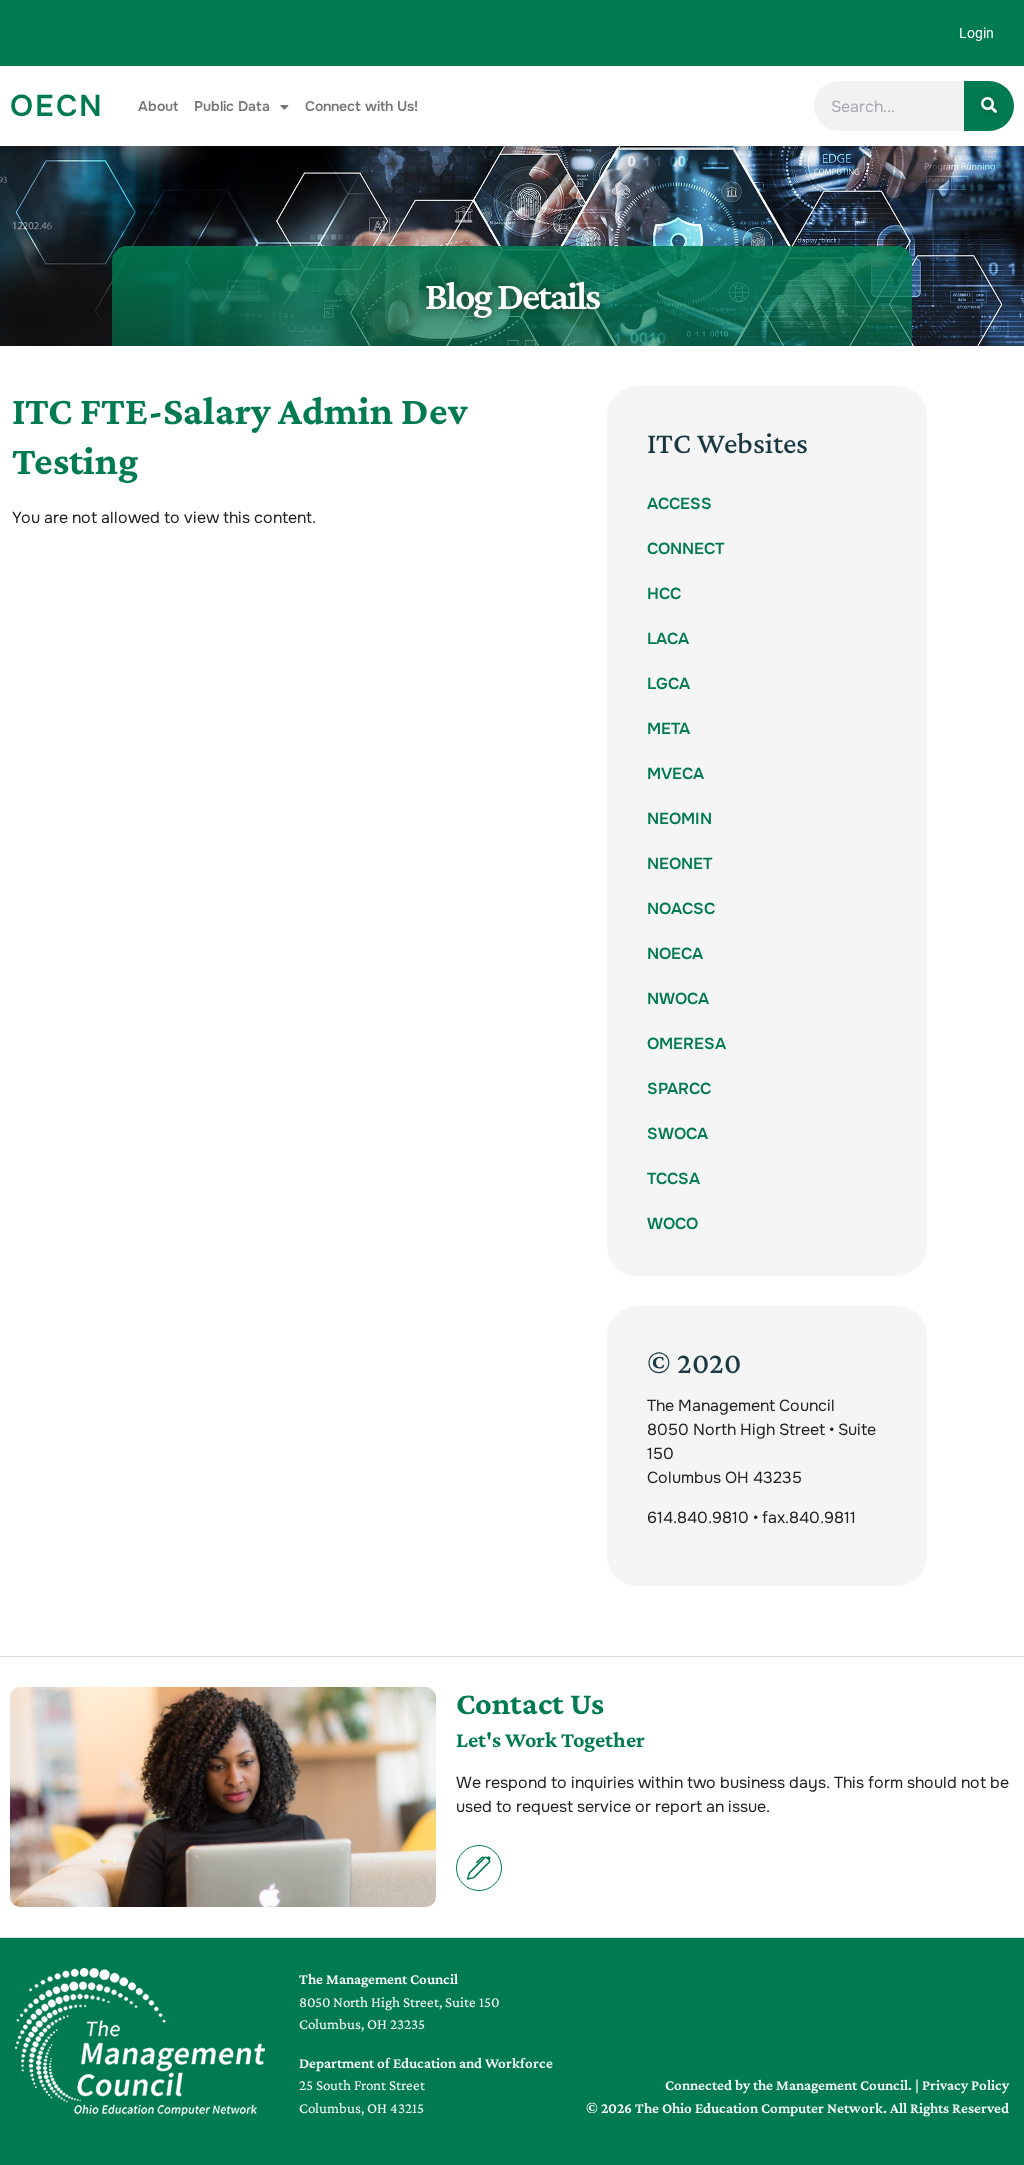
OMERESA (686, 1043)
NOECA (675, 953)
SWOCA (677, 1133)
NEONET (679, 863)
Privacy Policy (965, 2085)
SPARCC (679, 1088)
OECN (57, 106)
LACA (668, 638)
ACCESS (679, 503)
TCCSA (673, 1178)
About (158, 106)
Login (976, 33)
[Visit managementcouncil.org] (140, 2042)
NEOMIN (679, 818)
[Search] (989, 106)
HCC (664, 593)
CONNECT (685, 548)
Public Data (232, 106)
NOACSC (681, 908)
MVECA (675, 773)
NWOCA (678, 998)
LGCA (668, 683)
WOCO (672, 1223)
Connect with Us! (361, 106)
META (668, 728)
